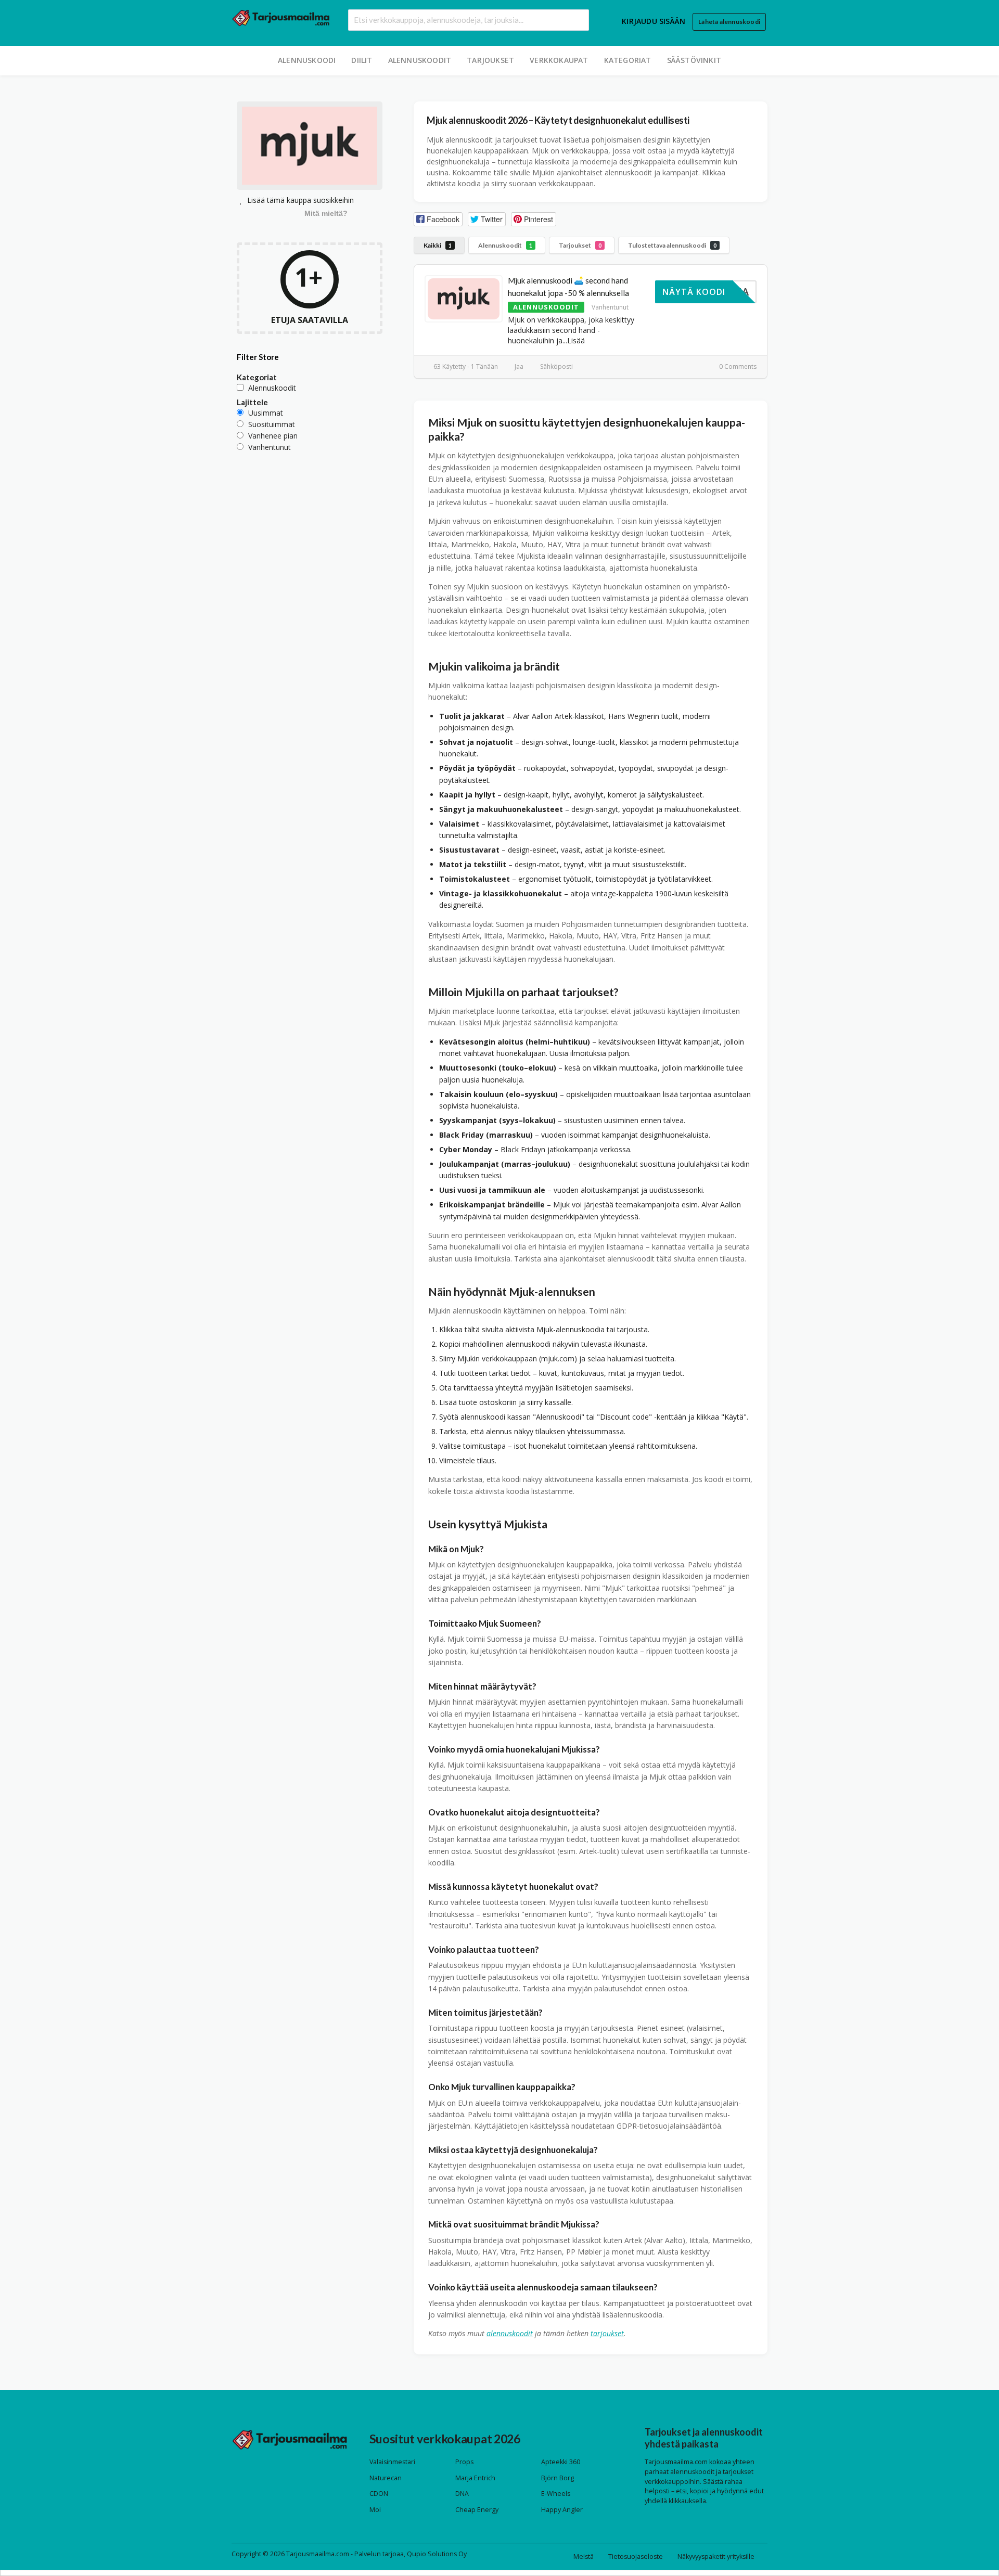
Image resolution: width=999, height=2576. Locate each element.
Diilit (362, 60)
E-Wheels (556, 2494)
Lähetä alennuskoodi (729, 22)
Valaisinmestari (392, 2462)
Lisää (576, 340)
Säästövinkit (694, 60)
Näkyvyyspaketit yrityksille (716, 2556)
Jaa (518, 366)
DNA (462, 2494)
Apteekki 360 (561, 2462)
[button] (438, 219)
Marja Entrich (475, 2478)
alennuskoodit (510, 2333)
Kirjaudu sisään (654, 21)
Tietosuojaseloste (636, 2556)
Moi (375, 2510)
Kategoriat (628, 60)
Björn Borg (558, 2478)
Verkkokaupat (559, 60)
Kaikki (438, 245)
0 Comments (737, 366)
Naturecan (386, 2478)
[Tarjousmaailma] (281, 17)
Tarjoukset (490, 60)
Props (464, 2462)
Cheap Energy (477, 2510)
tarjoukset (607, 2333)
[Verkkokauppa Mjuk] (310, 147)
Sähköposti (556, 366)
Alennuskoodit (420, 60)
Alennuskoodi (307, 60)
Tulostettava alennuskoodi (672, 245)
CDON (379, 2494)
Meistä (584, 2556)
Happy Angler (562, 2510)
